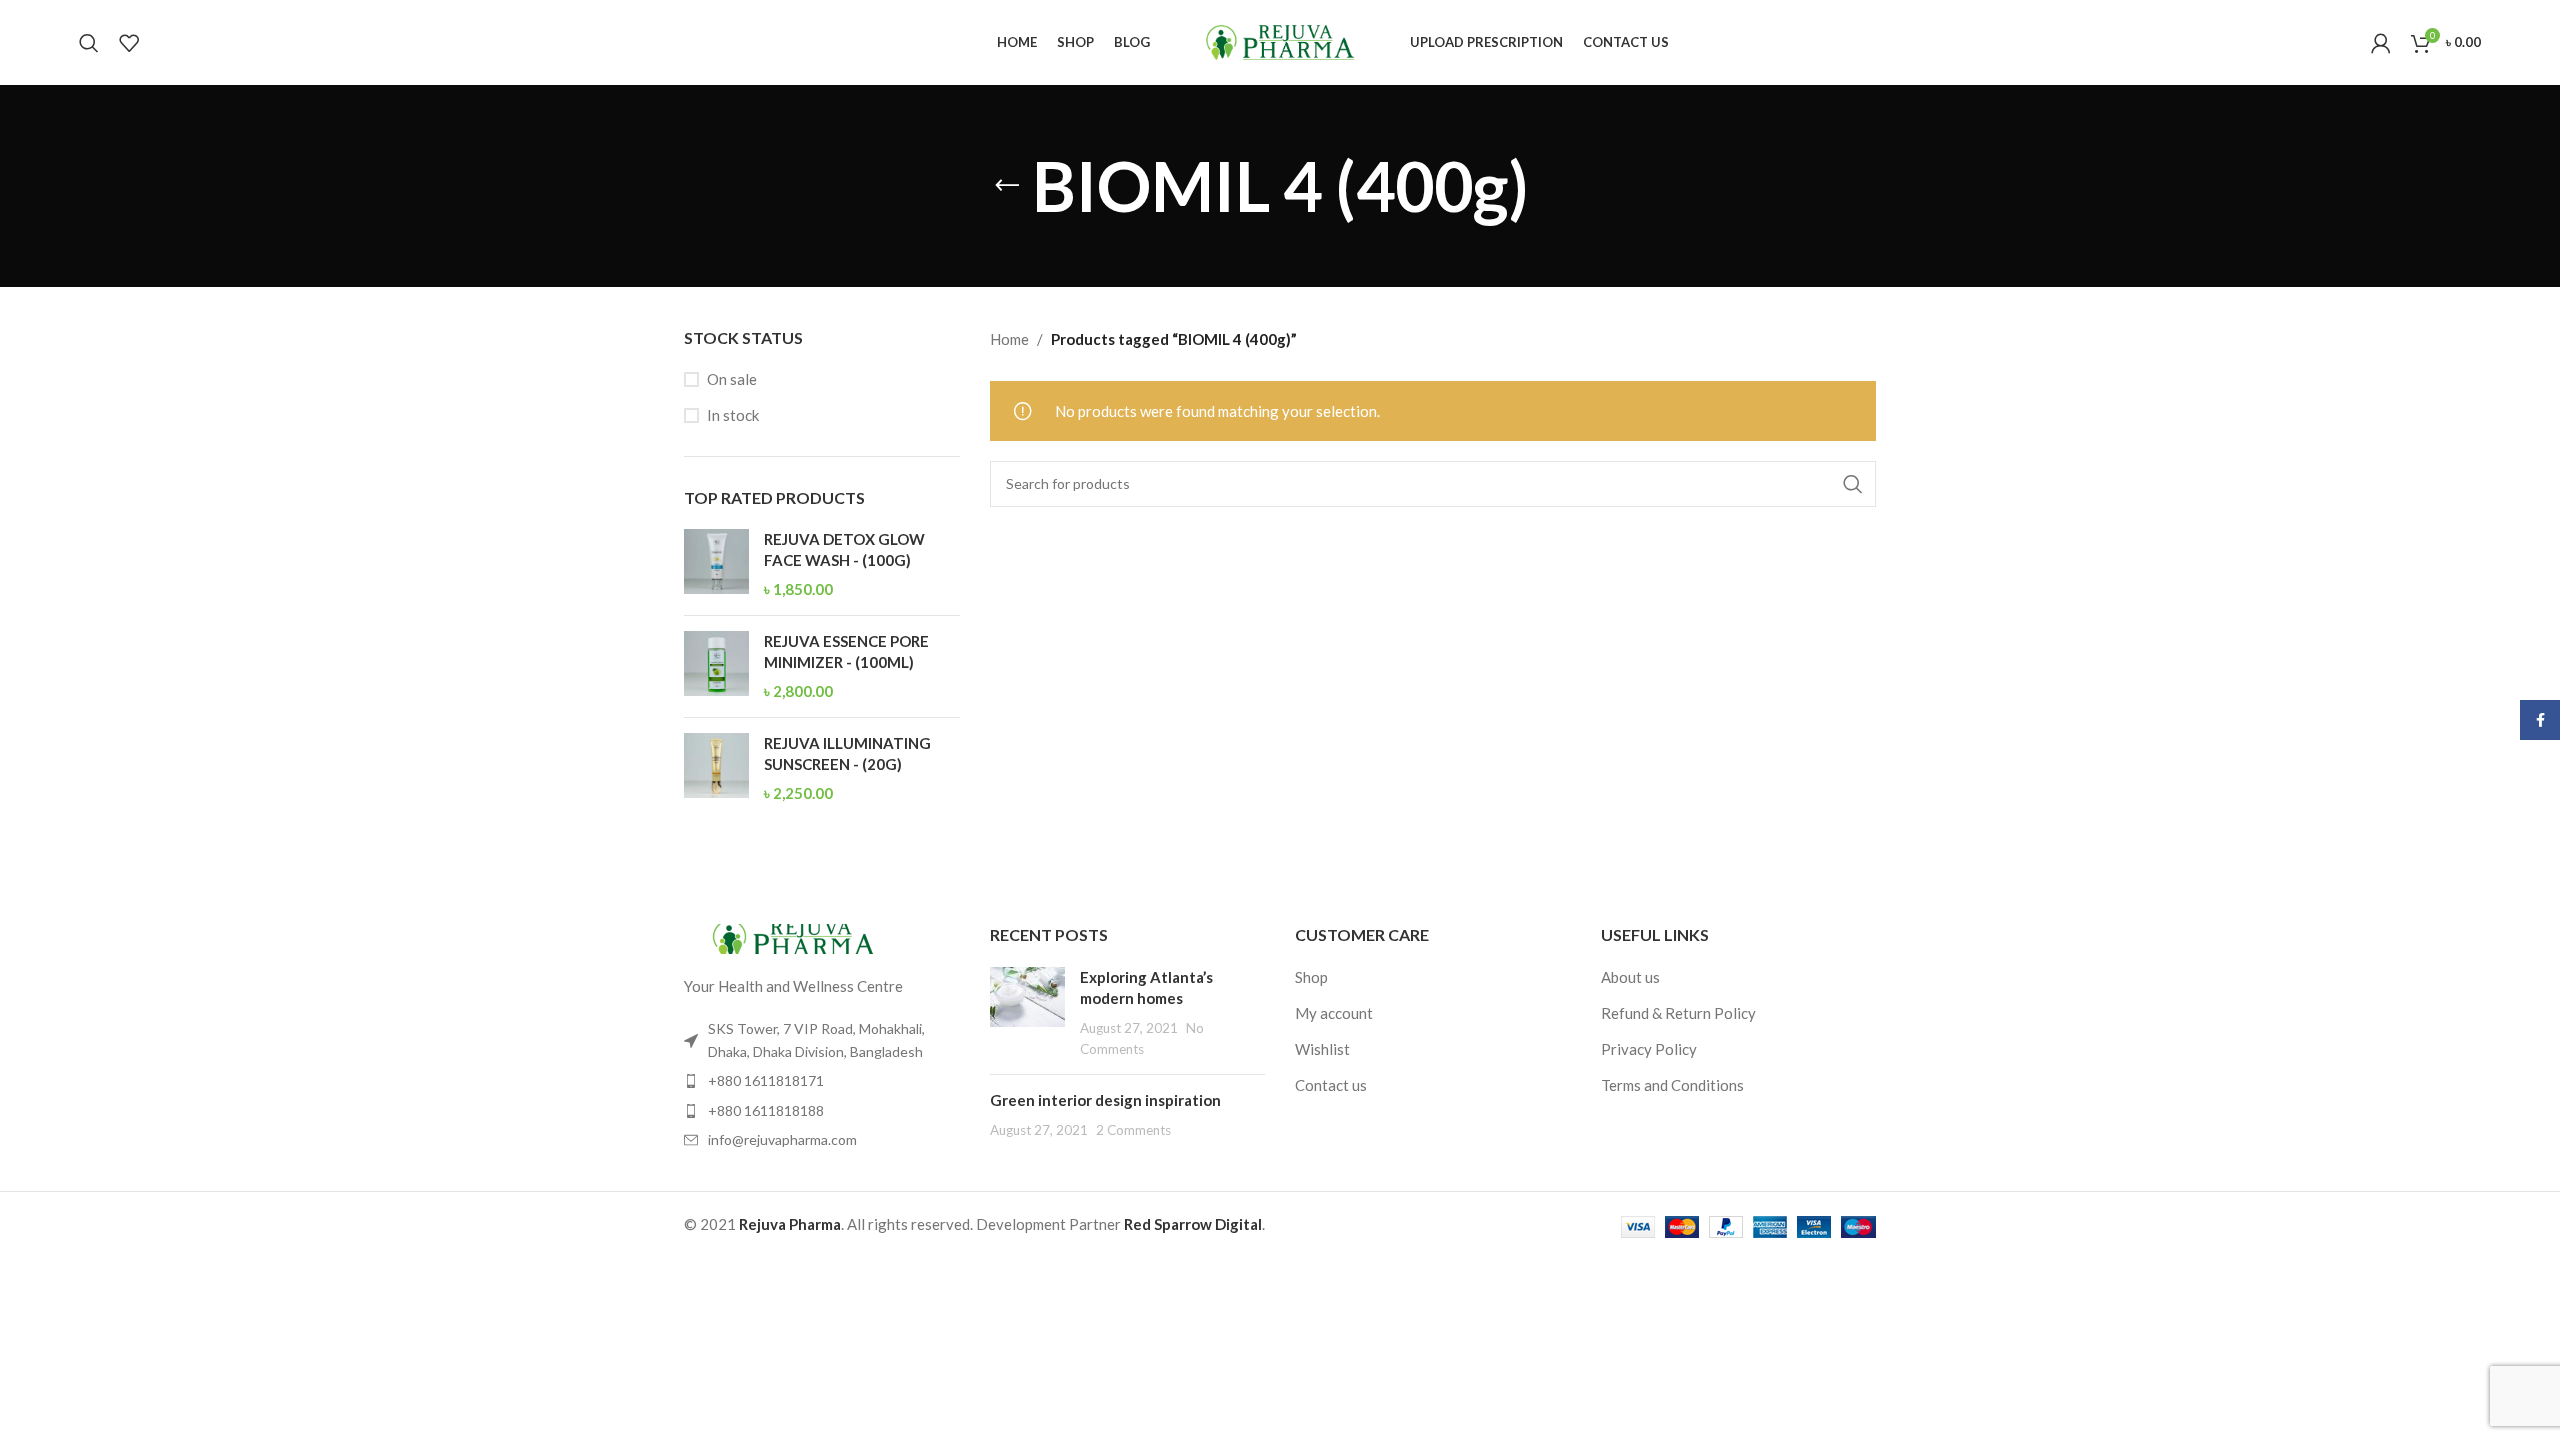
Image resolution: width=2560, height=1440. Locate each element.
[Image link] (794, 937)
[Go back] (1007, 186)
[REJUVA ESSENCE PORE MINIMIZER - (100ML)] (716, 666)
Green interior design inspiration (1105, 1100)
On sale (732, 379)
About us (1630, 977)
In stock (733, 415)
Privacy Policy (1649, 1049)
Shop (1311, 977)
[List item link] (822, 1081)
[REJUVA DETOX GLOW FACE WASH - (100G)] (716, 564)
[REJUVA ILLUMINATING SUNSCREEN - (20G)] (716, 768)
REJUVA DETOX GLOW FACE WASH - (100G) (844, 549)
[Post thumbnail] (1027, 1013)
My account (1334, 1013)
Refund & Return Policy (1678, 1013)
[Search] (89, 43)
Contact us (1331, 1085)
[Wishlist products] (129, 43)
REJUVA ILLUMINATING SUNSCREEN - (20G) (847, 753)
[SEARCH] (1853, 484)
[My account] (2381, 43)
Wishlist (1322, 1049)
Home (1009, 339)
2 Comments (1133, 1130)
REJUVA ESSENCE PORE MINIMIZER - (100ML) (846, 651)
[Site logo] (1280, 40)
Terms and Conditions (1672, 1085)
